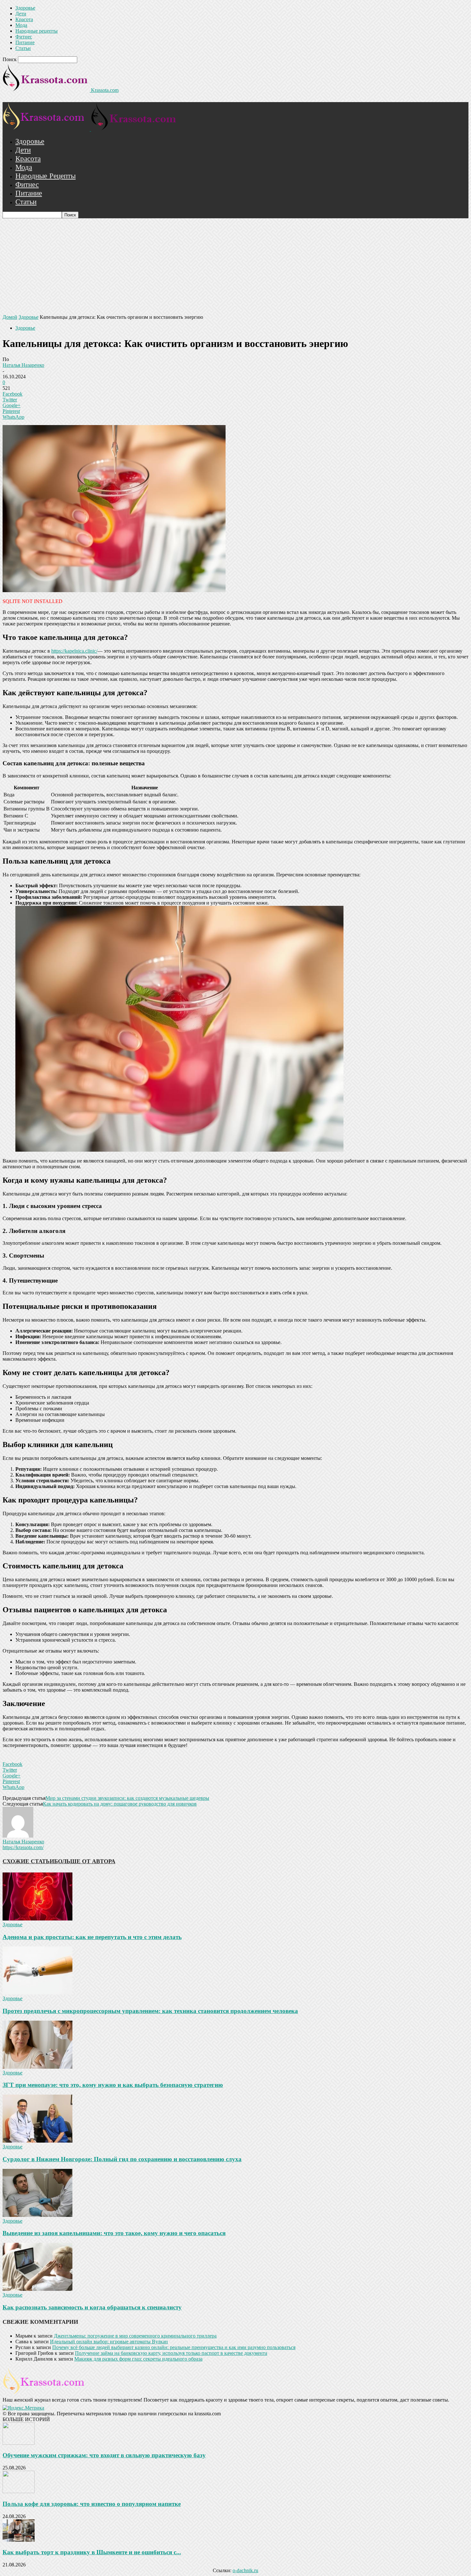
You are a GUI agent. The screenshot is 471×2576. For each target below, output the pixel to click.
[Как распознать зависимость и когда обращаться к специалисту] (37, 2289)
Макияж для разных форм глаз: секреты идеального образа (138, 2359)
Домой (10, 317)
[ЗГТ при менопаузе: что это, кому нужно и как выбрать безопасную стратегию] (37, 2067)
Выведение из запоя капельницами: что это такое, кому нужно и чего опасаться (114, 2233)
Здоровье (25, 8)
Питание (25, 42)
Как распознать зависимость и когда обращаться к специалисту (92, 2307)
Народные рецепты (37, 31)
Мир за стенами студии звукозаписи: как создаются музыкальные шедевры (127, 1798)
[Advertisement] (235, 266)
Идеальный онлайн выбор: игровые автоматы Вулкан (109, 2342)
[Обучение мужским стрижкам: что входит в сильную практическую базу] (19, 2443)
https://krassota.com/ (23, 1847)
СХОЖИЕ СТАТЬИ (28, 1861)
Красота (24, 19)
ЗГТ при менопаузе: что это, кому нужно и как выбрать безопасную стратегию (113, 2085)
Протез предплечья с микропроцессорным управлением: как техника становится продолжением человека (150, 2011)
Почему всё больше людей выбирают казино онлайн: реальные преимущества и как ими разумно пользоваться (174, 2347)
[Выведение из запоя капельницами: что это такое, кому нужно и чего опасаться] (37, 2215)
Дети (21, 14)
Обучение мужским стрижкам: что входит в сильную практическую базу (104, 2455)
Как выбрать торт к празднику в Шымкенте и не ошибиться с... (92, 2552)
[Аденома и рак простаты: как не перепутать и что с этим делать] (37, 1919)
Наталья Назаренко (23, 365)
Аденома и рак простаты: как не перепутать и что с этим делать (92, 1937)
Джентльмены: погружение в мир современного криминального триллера (135, 2336)
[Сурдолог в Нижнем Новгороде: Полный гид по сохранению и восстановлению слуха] (37, 2141)
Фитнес (24, 37)
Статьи (23, 48)
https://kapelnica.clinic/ (74, 651)
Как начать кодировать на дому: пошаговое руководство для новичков (120, 1804)
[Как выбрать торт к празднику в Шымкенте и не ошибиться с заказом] (19, 2540)
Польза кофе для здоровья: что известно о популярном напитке (92, 2504)
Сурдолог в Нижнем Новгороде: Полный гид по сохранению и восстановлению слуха (122, 2159)
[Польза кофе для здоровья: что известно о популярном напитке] (19, 2491)
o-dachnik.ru (245, 2570)
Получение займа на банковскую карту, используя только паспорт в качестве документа (171, 2353)
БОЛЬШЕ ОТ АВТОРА (85, 1861)
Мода (21, 25)
